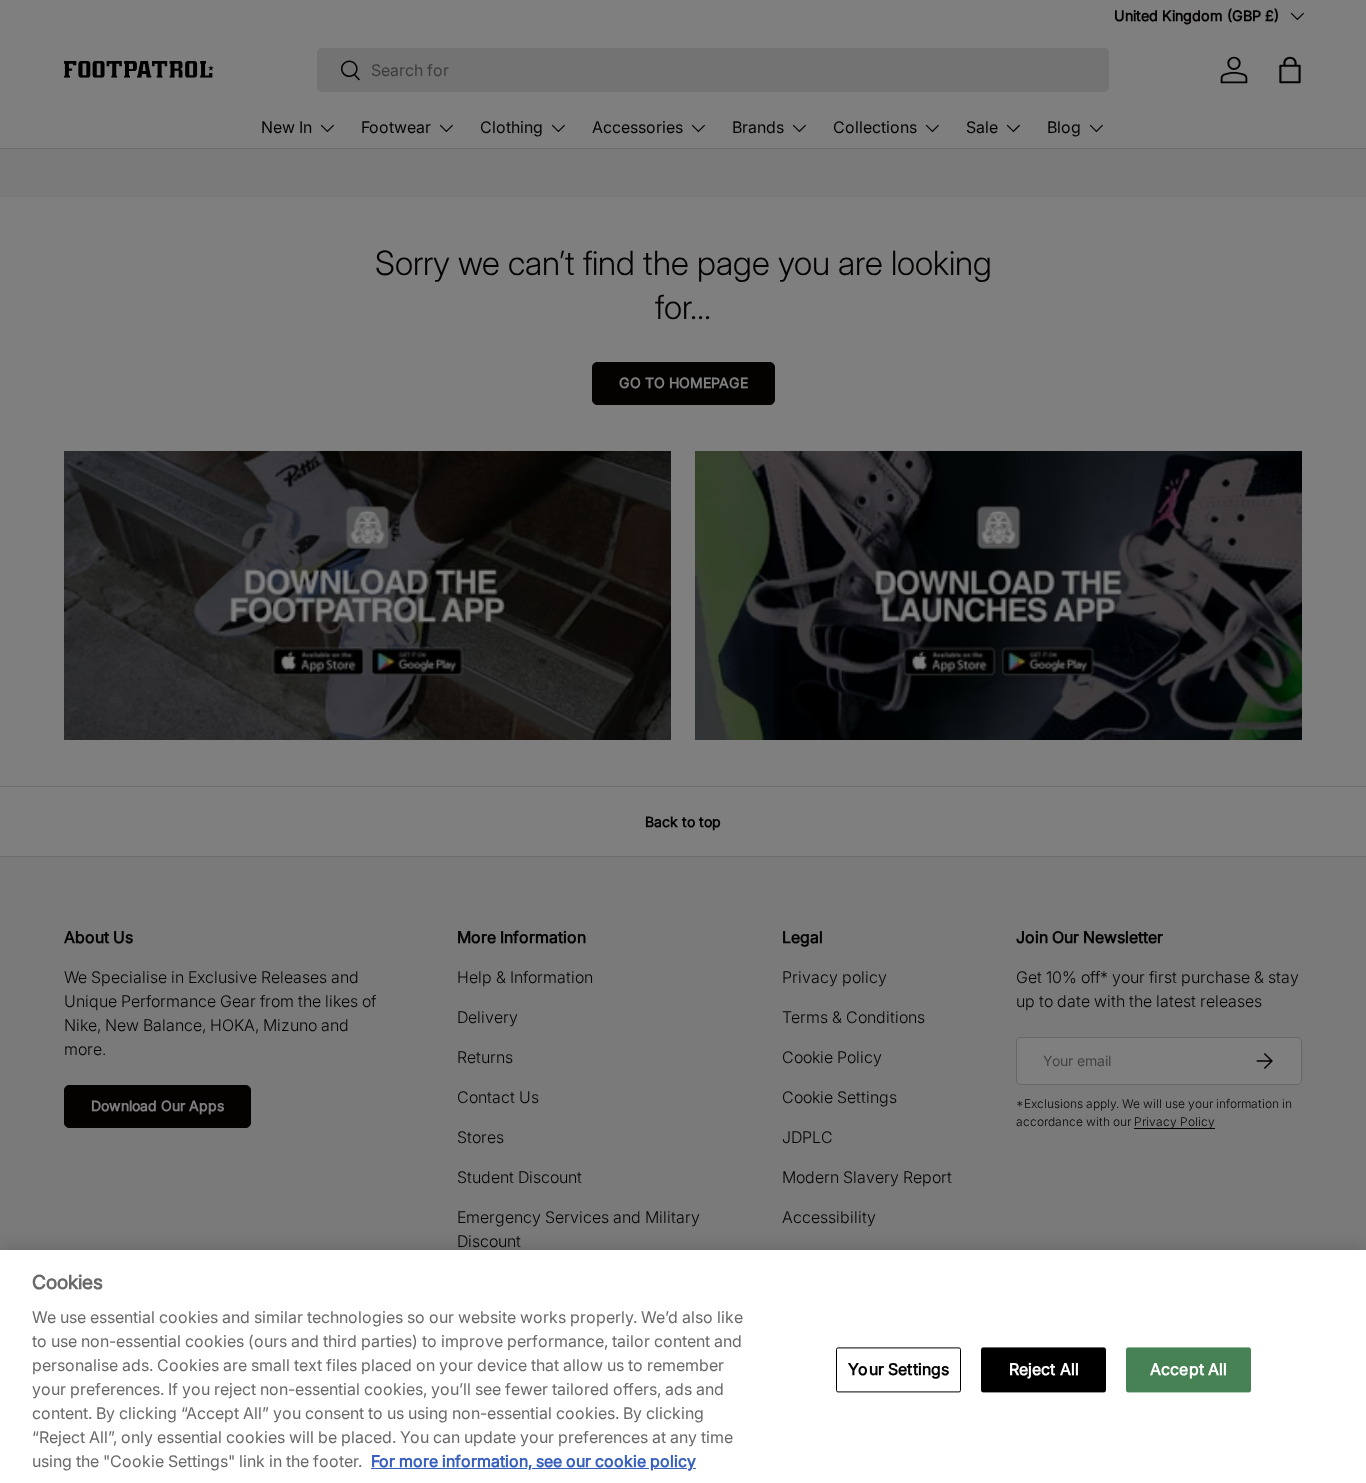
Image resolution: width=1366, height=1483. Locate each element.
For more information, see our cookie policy (533, 1461)
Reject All (1044, 1369)
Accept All (1189, 1369)
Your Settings (898, 1369)
